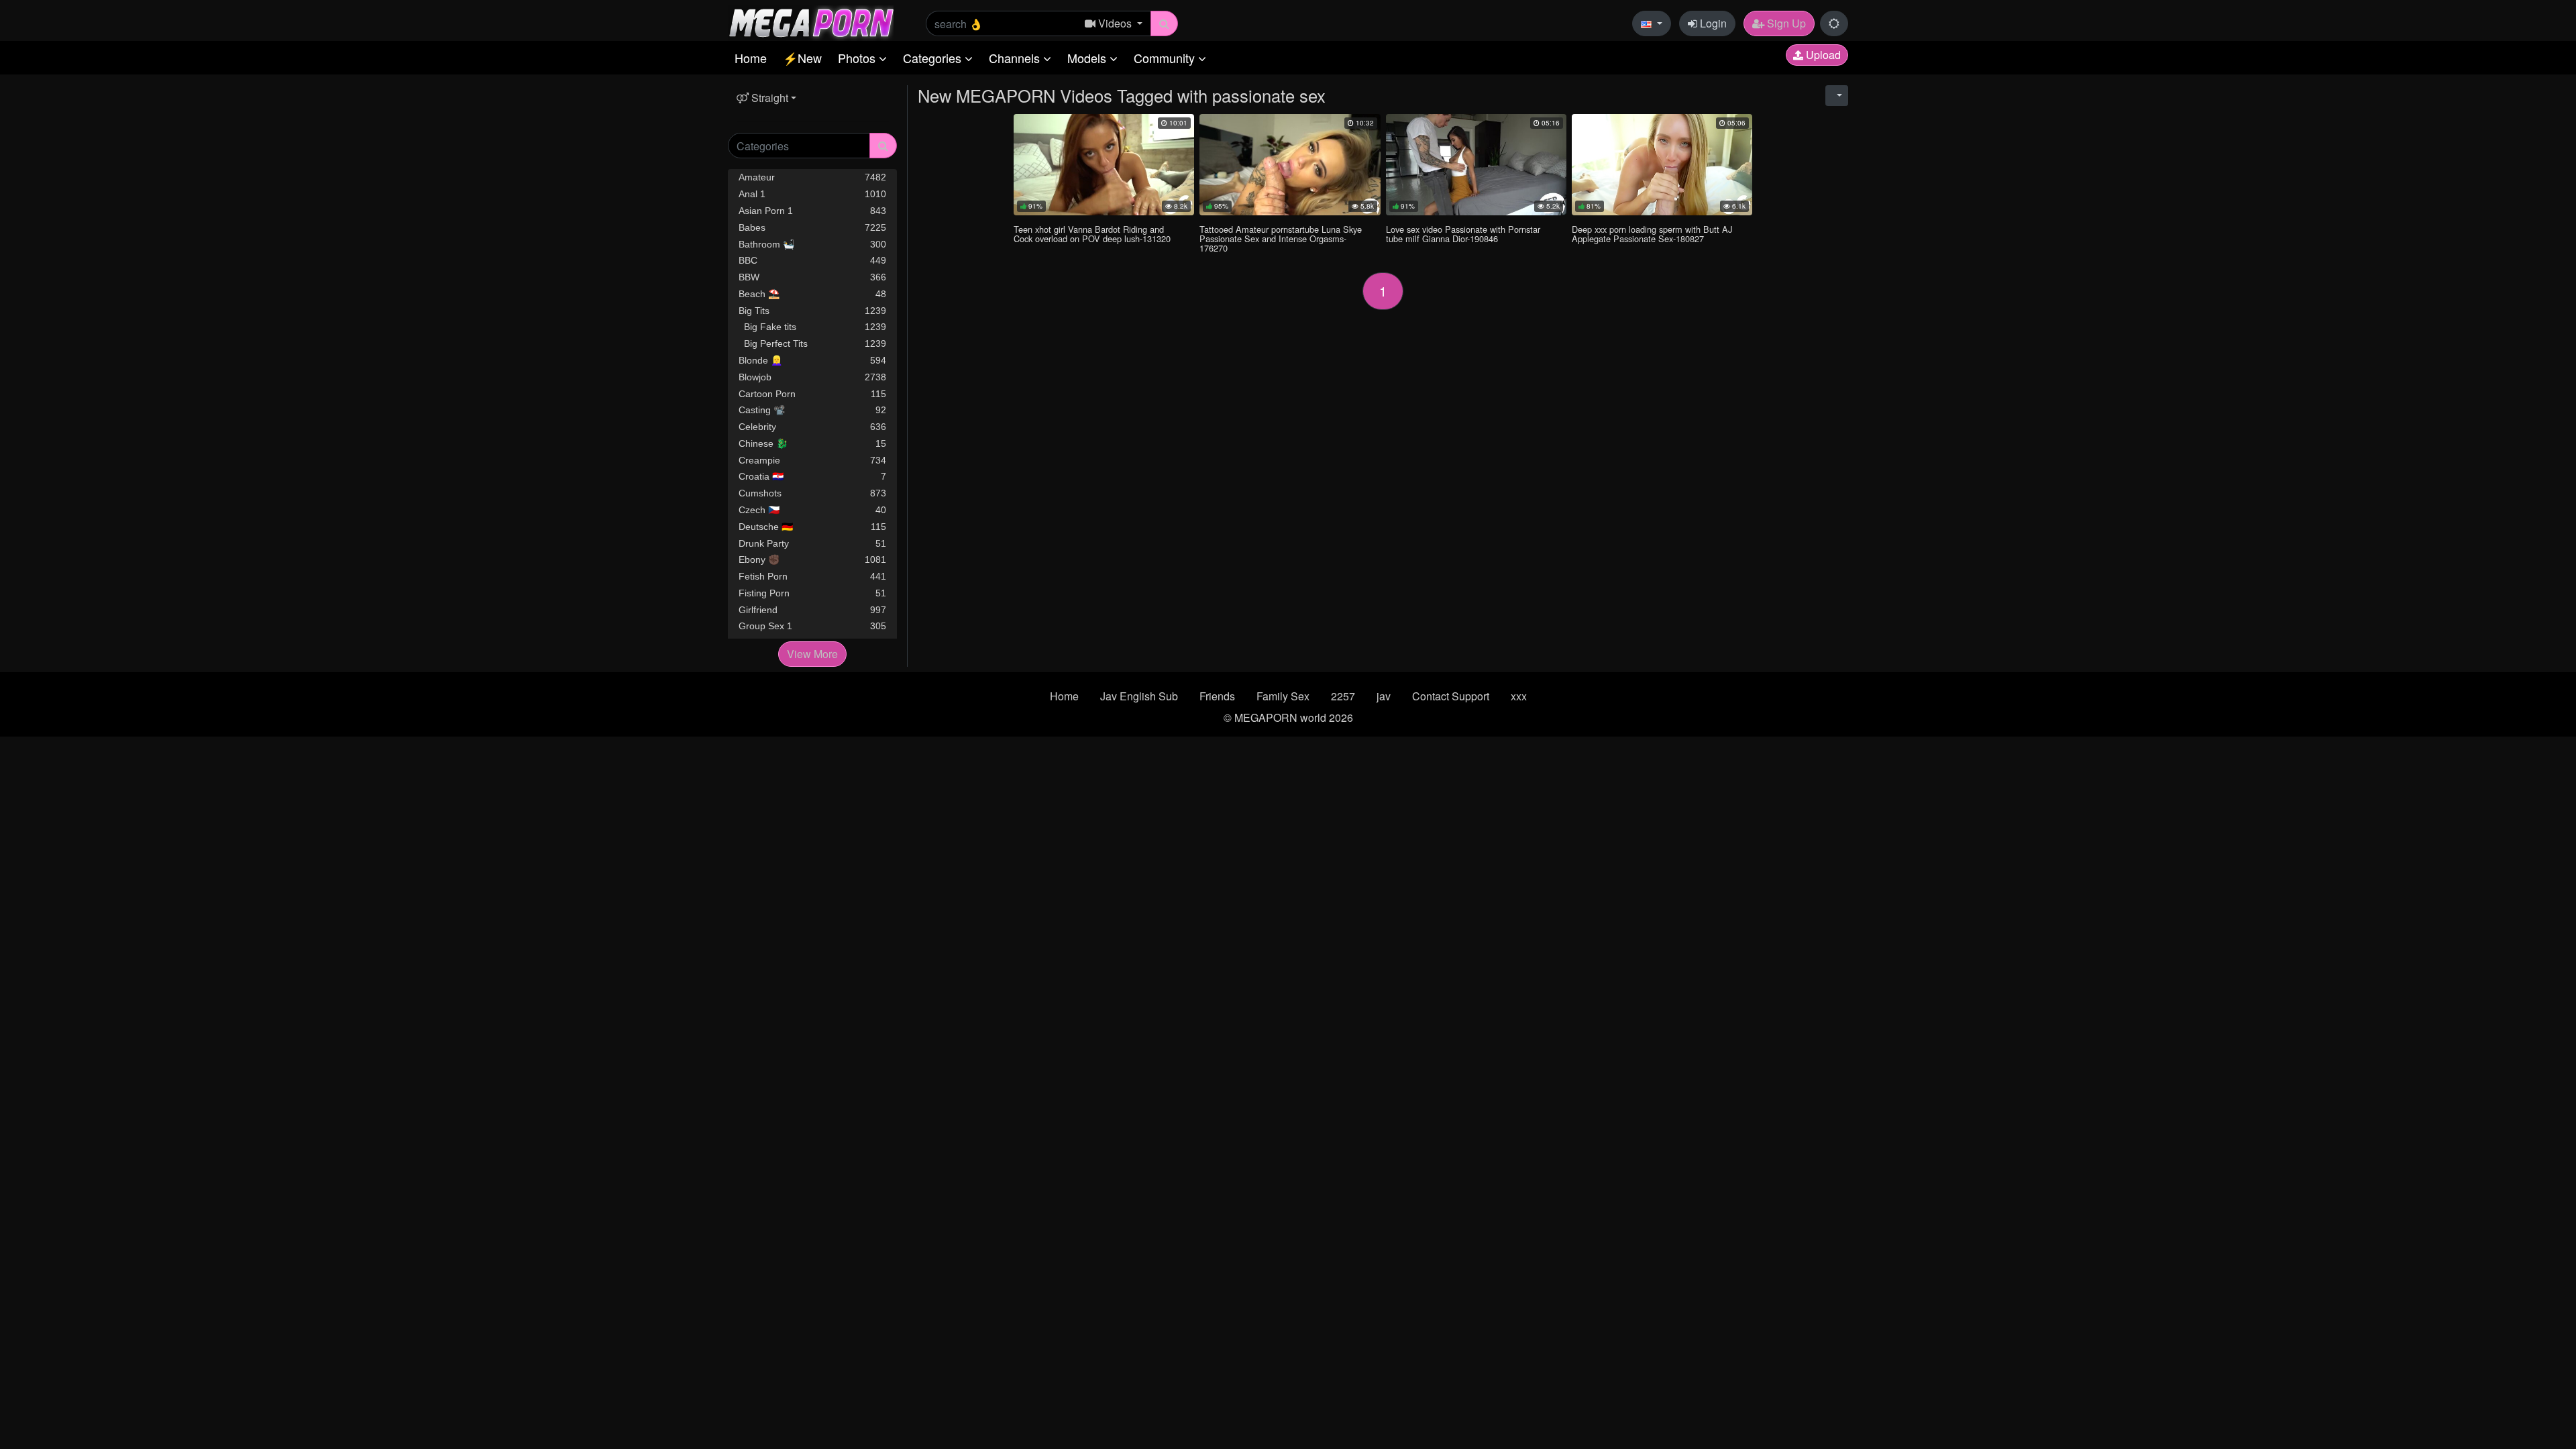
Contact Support (1451, 696)
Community (1166, 58)
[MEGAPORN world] (811, 22)
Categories (934, 58)
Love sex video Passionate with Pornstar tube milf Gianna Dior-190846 (1463, 234)
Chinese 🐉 (812, 443)
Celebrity (812, 427)
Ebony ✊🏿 (812, 559)
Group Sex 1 (812, 626)
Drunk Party (812, 543)
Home (751, 58)
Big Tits (812, 311)
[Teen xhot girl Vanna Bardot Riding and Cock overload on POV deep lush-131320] (1104, 165)
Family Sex (1283, 696)
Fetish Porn (812, 576)
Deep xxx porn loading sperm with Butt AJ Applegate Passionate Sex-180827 (1652, 234)
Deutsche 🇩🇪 (812, 527)
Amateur (812, 177)
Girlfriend (812, 610)
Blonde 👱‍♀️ (812, 360)
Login (1712, 23)
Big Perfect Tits (812, 343)
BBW (812, 277)
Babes (812, 227)
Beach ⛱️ (812, 294)
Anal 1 (812, 194)
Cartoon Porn (812, 394)
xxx (1519, 696)
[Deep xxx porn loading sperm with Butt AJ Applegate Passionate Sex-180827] (1662, 165)
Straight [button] (768, 98)
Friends (1217, 696)
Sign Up (1785, 23)
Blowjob (812, 377)
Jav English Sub (1139, 696)
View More (812, 654)
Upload (1822, 55)
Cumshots (812, 493)
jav (1384, 696)
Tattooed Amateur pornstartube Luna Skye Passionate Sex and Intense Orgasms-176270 (1281, 238)
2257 (1343, 696)
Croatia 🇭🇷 (812, 476)
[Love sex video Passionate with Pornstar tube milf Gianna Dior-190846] (1476, 165)
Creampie (812, 460)
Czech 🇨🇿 (812, 510)
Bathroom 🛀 (812, 244)
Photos (858, 58)
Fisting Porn (812, 593)
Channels (1016, 58)
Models (1088, 58)
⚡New (802, 58)
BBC (812, 260)
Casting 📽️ (812, 410)
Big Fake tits (812, 327)
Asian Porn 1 (812, 211)
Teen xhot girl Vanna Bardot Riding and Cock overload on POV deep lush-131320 (1092, 234)
